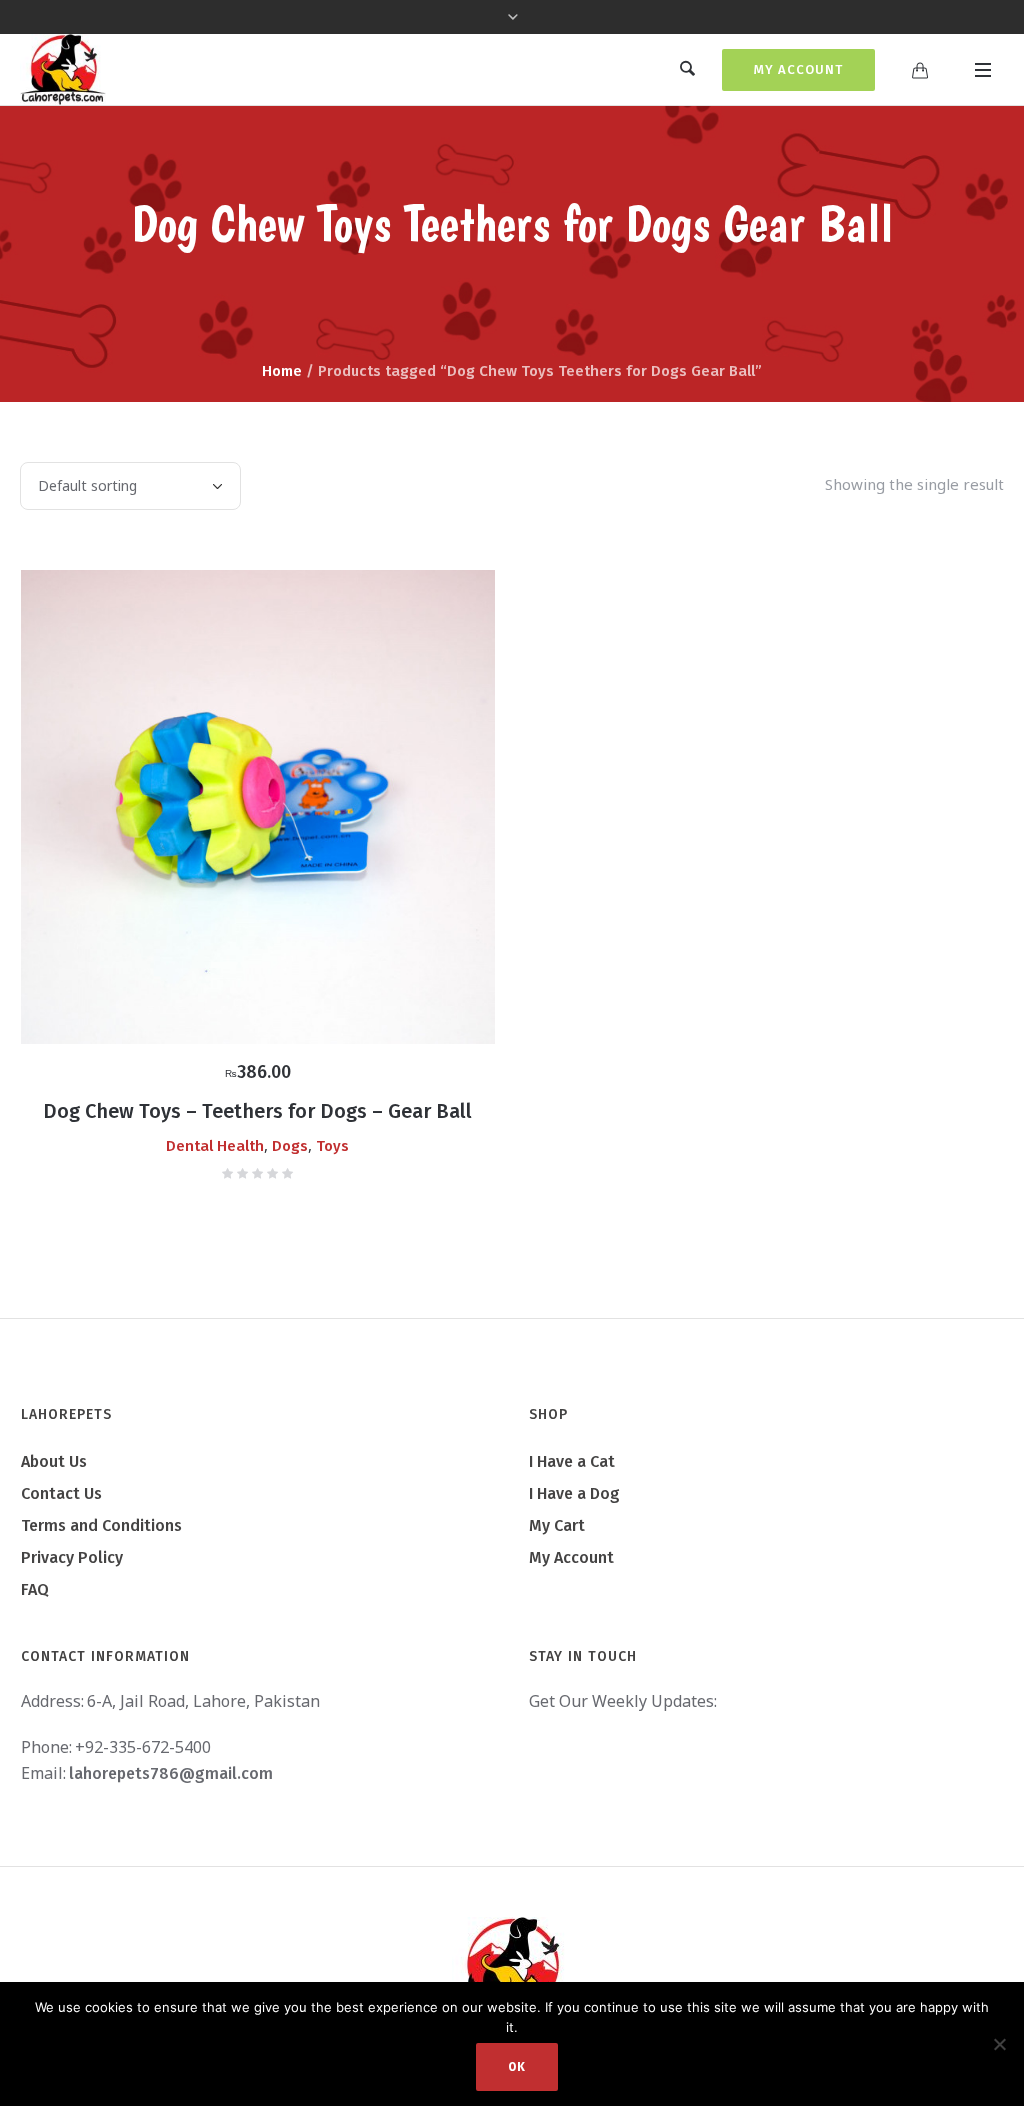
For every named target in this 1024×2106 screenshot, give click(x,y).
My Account (798, 69)
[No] (999, 2044)
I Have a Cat (572, 1461)
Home (282, 371)
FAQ (35, 1589)
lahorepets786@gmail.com (171, 1773)
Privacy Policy (72, 1557)
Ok (517, 2067)
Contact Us (61, 1493)
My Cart (557, 1525)
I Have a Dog (574, 1493)
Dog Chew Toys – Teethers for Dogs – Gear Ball (257, 1111)
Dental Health (215, 1146)
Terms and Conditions (101, 1525)
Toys (332, 1146)
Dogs (290, 1146)
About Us (54, 1461)
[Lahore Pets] (512, 1966)
